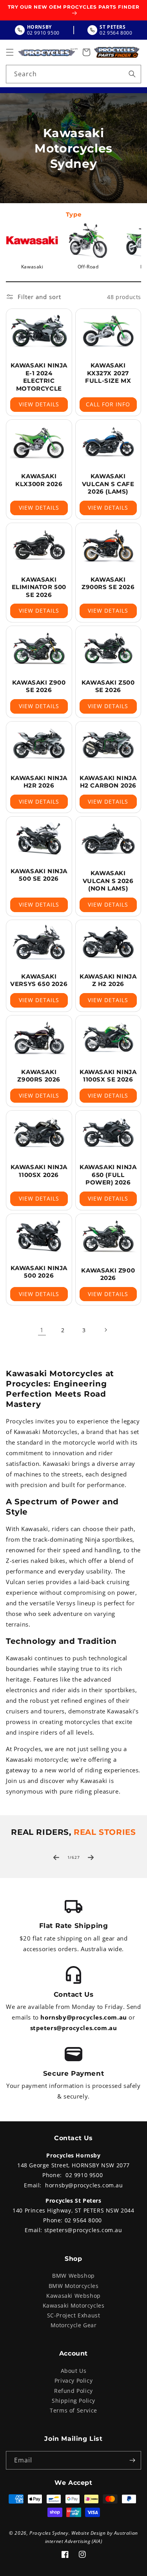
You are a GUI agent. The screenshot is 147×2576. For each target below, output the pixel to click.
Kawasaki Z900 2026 (108, 1274)
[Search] (132, 74)
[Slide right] (91, 1858)
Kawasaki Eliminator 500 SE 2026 (39, 587)
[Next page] (105, 1330)
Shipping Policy (73, 2401)
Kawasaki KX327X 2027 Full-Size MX (108, 373)
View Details (39, 404)
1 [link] (42, 1330)
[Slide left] (56, 1858)
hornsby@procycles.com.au (83, 2017)
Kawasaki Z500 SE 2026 (108, 686)
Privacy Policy (73, 2380)
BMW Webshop (73, 2276)
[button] (10, 52)
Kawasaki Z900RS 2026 (39, 1076)
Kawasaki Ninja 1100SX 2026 (39, 1171)
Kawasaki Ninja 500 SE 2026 (39, 875)
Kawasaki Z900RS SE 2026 (108, 583)
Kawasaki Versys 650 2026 (39, 980)
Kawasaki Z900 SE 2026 (39, 686)
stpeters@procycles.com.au (74, 2028)
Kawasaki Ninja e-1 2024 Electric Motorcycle (39, 377)
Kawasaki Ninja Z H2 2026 (108, 980)
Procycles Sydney (49, 2533)
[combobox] (73, 74)
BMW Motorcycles (74, 2286)
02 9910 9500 (84, 2175)
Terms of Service (73, 2410)
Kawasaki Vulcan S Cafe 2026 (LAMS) (108, 484)
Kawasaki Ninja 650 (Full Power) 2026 (108, 1175)
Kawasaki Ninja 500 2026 (39, 1272)
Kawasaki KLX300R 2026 (39, 480)
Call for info (108, 404)
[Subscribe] (132, 2460)
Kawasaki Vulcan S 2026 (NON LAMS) (108, 881)
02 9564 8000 (83, 2220)
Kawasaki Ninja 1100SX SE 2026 (108, 1076)
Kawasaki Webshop (73, 2296)
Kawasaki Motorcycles (74, 2305)
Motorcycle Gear (74, 2325)
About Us (74, 2371)
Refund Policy (73, 2391)
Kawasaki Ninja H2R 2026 (39, 782)
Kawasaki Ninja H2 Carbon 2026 (108, 782)
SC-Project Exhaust (74, 2315)
